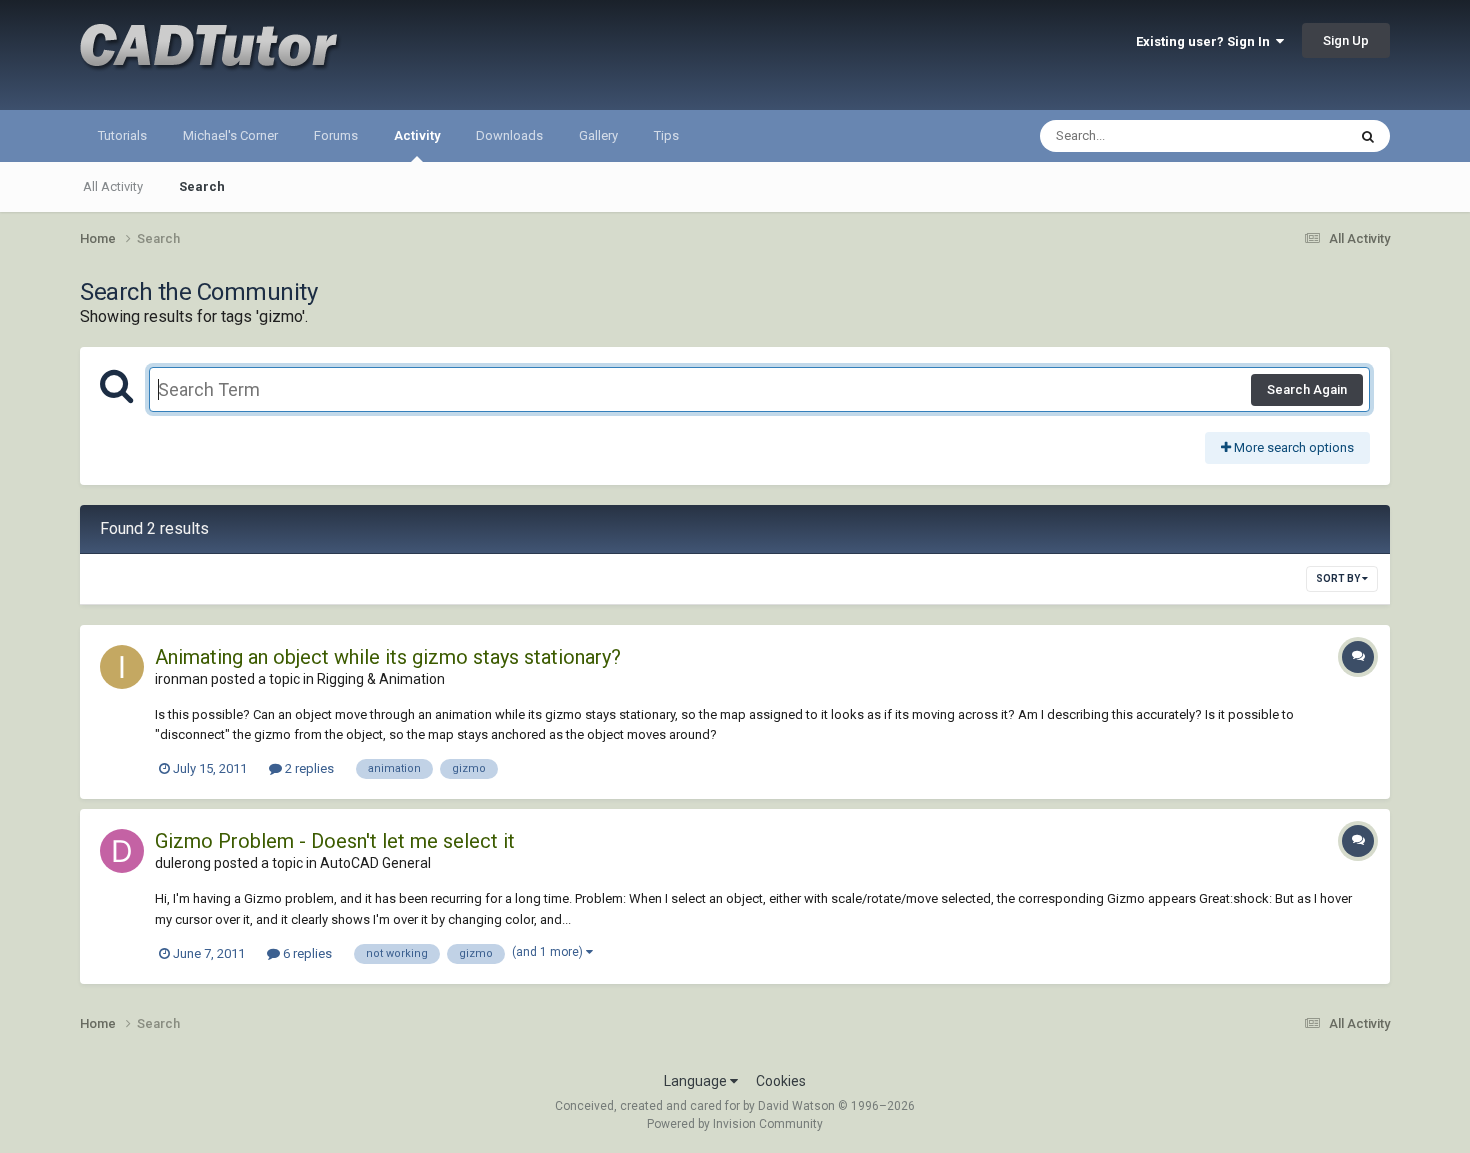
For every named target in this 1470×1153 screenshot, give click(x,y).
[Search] (1368, 136)
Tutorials (122, 135)
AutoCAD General (375, 863)
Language (697, 1081)
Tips (666, 135)
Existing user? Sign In (1206, 41)
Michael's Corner (230, 135)
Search (202, 186)
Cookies (781, 1081)
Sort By (1339, 578)
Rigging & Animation (381, 679)
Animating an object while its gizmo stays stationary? (388, 657)
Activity (417, 135)
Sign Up (1346, 40)
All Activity (113, 186)
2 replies (308, 768)
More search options (1292, 447)
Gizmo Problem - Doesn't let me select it (335, 841)
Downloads (509, 135)
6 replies (306, 953)
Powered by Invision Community (735, 1124)
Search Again (1307, 389)
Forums (336, 135)
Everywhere (1287, 136)
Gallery (598, 135)
